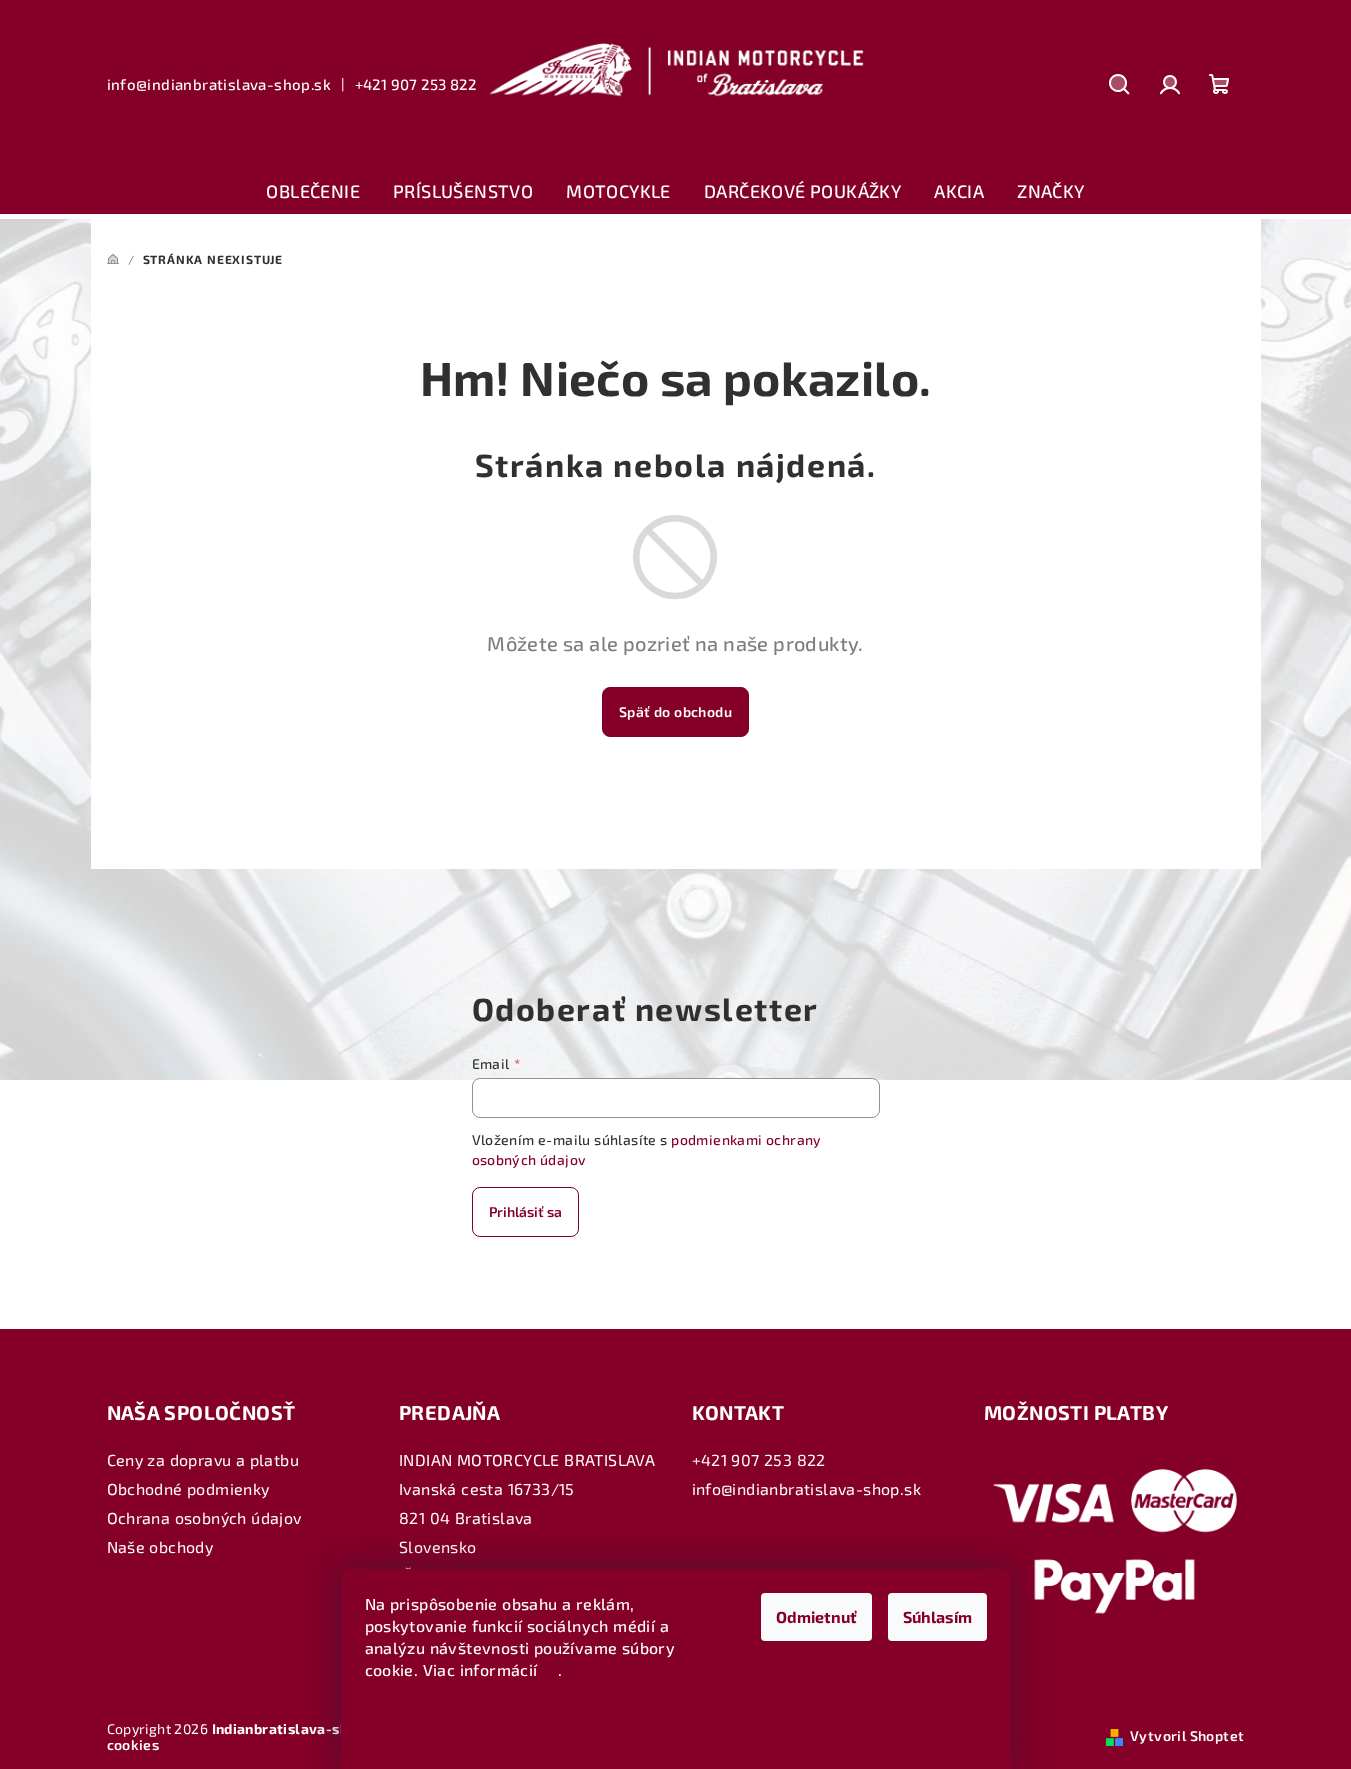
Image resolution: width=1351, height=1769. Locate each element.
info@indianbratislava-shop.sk (219, 84)
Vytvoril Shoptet (1187, 1735)
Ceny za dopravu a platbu (203, 1459)
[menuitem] (313, 192)
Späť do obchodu (675, 711)
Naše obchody (160, 1546)
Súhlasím (937, 1616)
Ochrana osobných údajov (204, 1517)
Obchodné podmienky (188, 1488)
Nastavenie (425, 1720)
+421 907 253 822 (415, 84)
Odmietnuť (816, 1616)
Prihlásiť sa (525, 1211)
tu (550, 1669)
